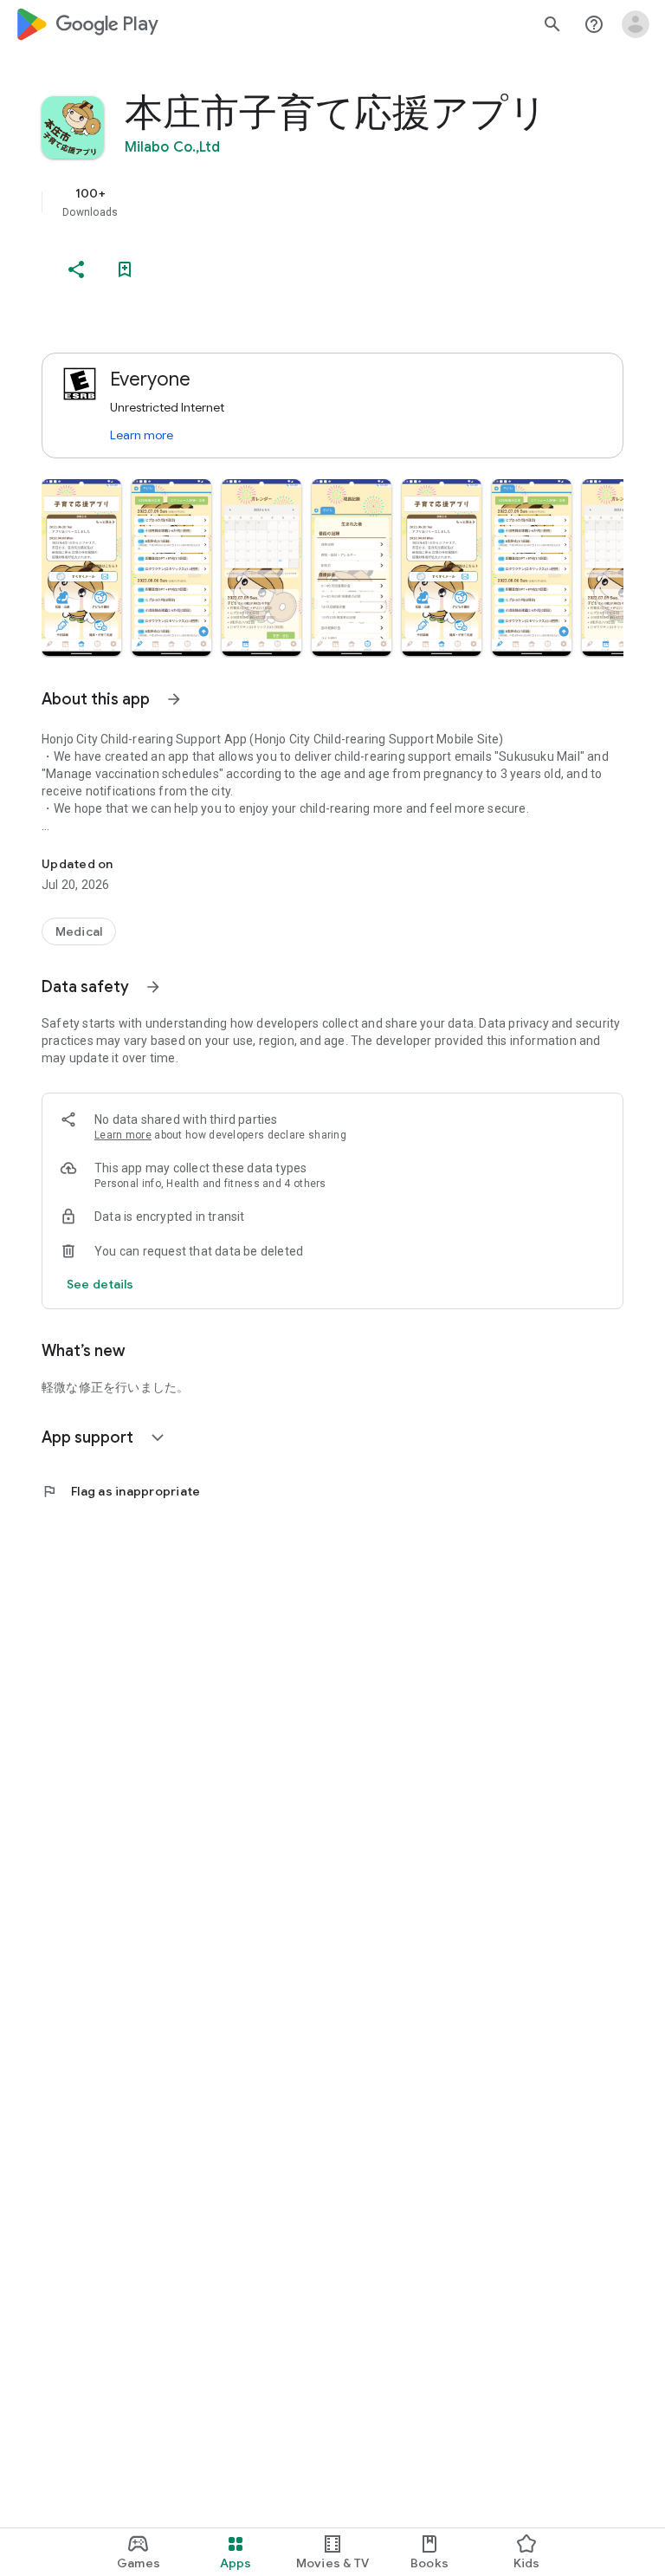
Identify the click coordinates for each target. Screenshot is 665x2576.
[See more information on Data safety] (153, 987)
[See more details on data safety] (100, 1284)
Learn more (142, 435)
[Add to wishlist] (125, 269)
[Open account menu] (636, 24)
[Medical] (79, 931)
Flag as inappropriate (121, 1491)
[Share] (76, 269)
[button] (81, 568)
